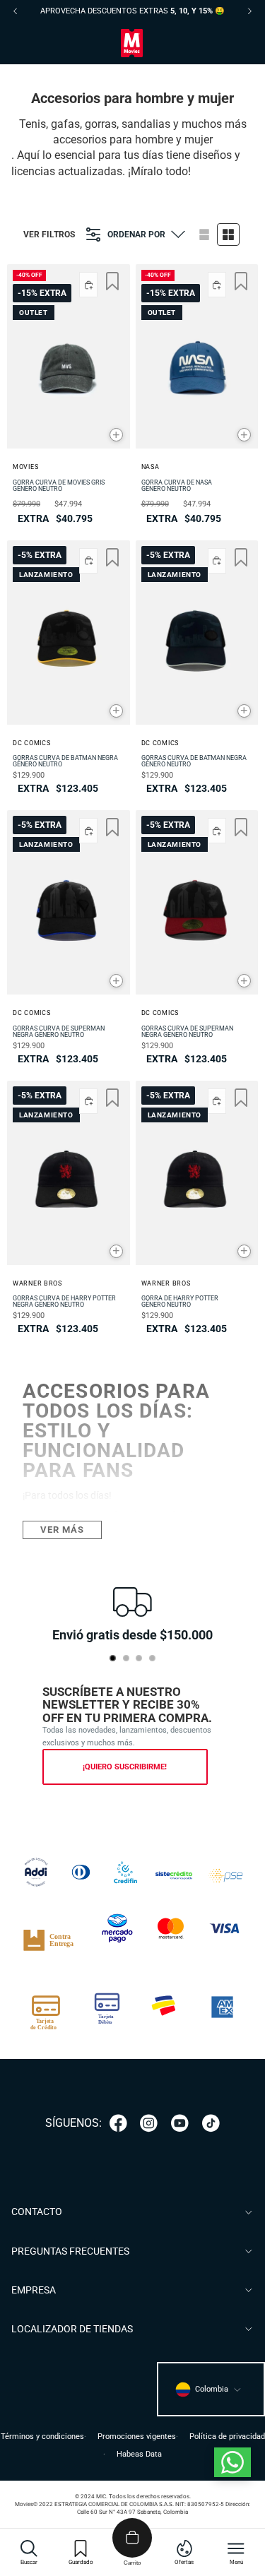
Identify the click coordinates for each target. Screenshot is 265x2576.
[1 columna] (204, 235)
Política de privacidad (227, 2436)
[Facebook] (118, 2123)
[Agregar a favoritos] (112, 281)
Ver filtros (49, 235)
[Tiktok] (211, 2123)
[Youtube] (180, 2123)
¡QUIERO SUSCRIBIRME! (125, 1767)
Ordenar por (136, 235)
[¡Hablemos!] (232, 2462)
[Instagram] (149, 2123)
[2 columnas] (228, 235)
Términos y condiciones (42, 2436)
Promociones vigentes (137, 2436)
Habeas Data (139, 2454)
